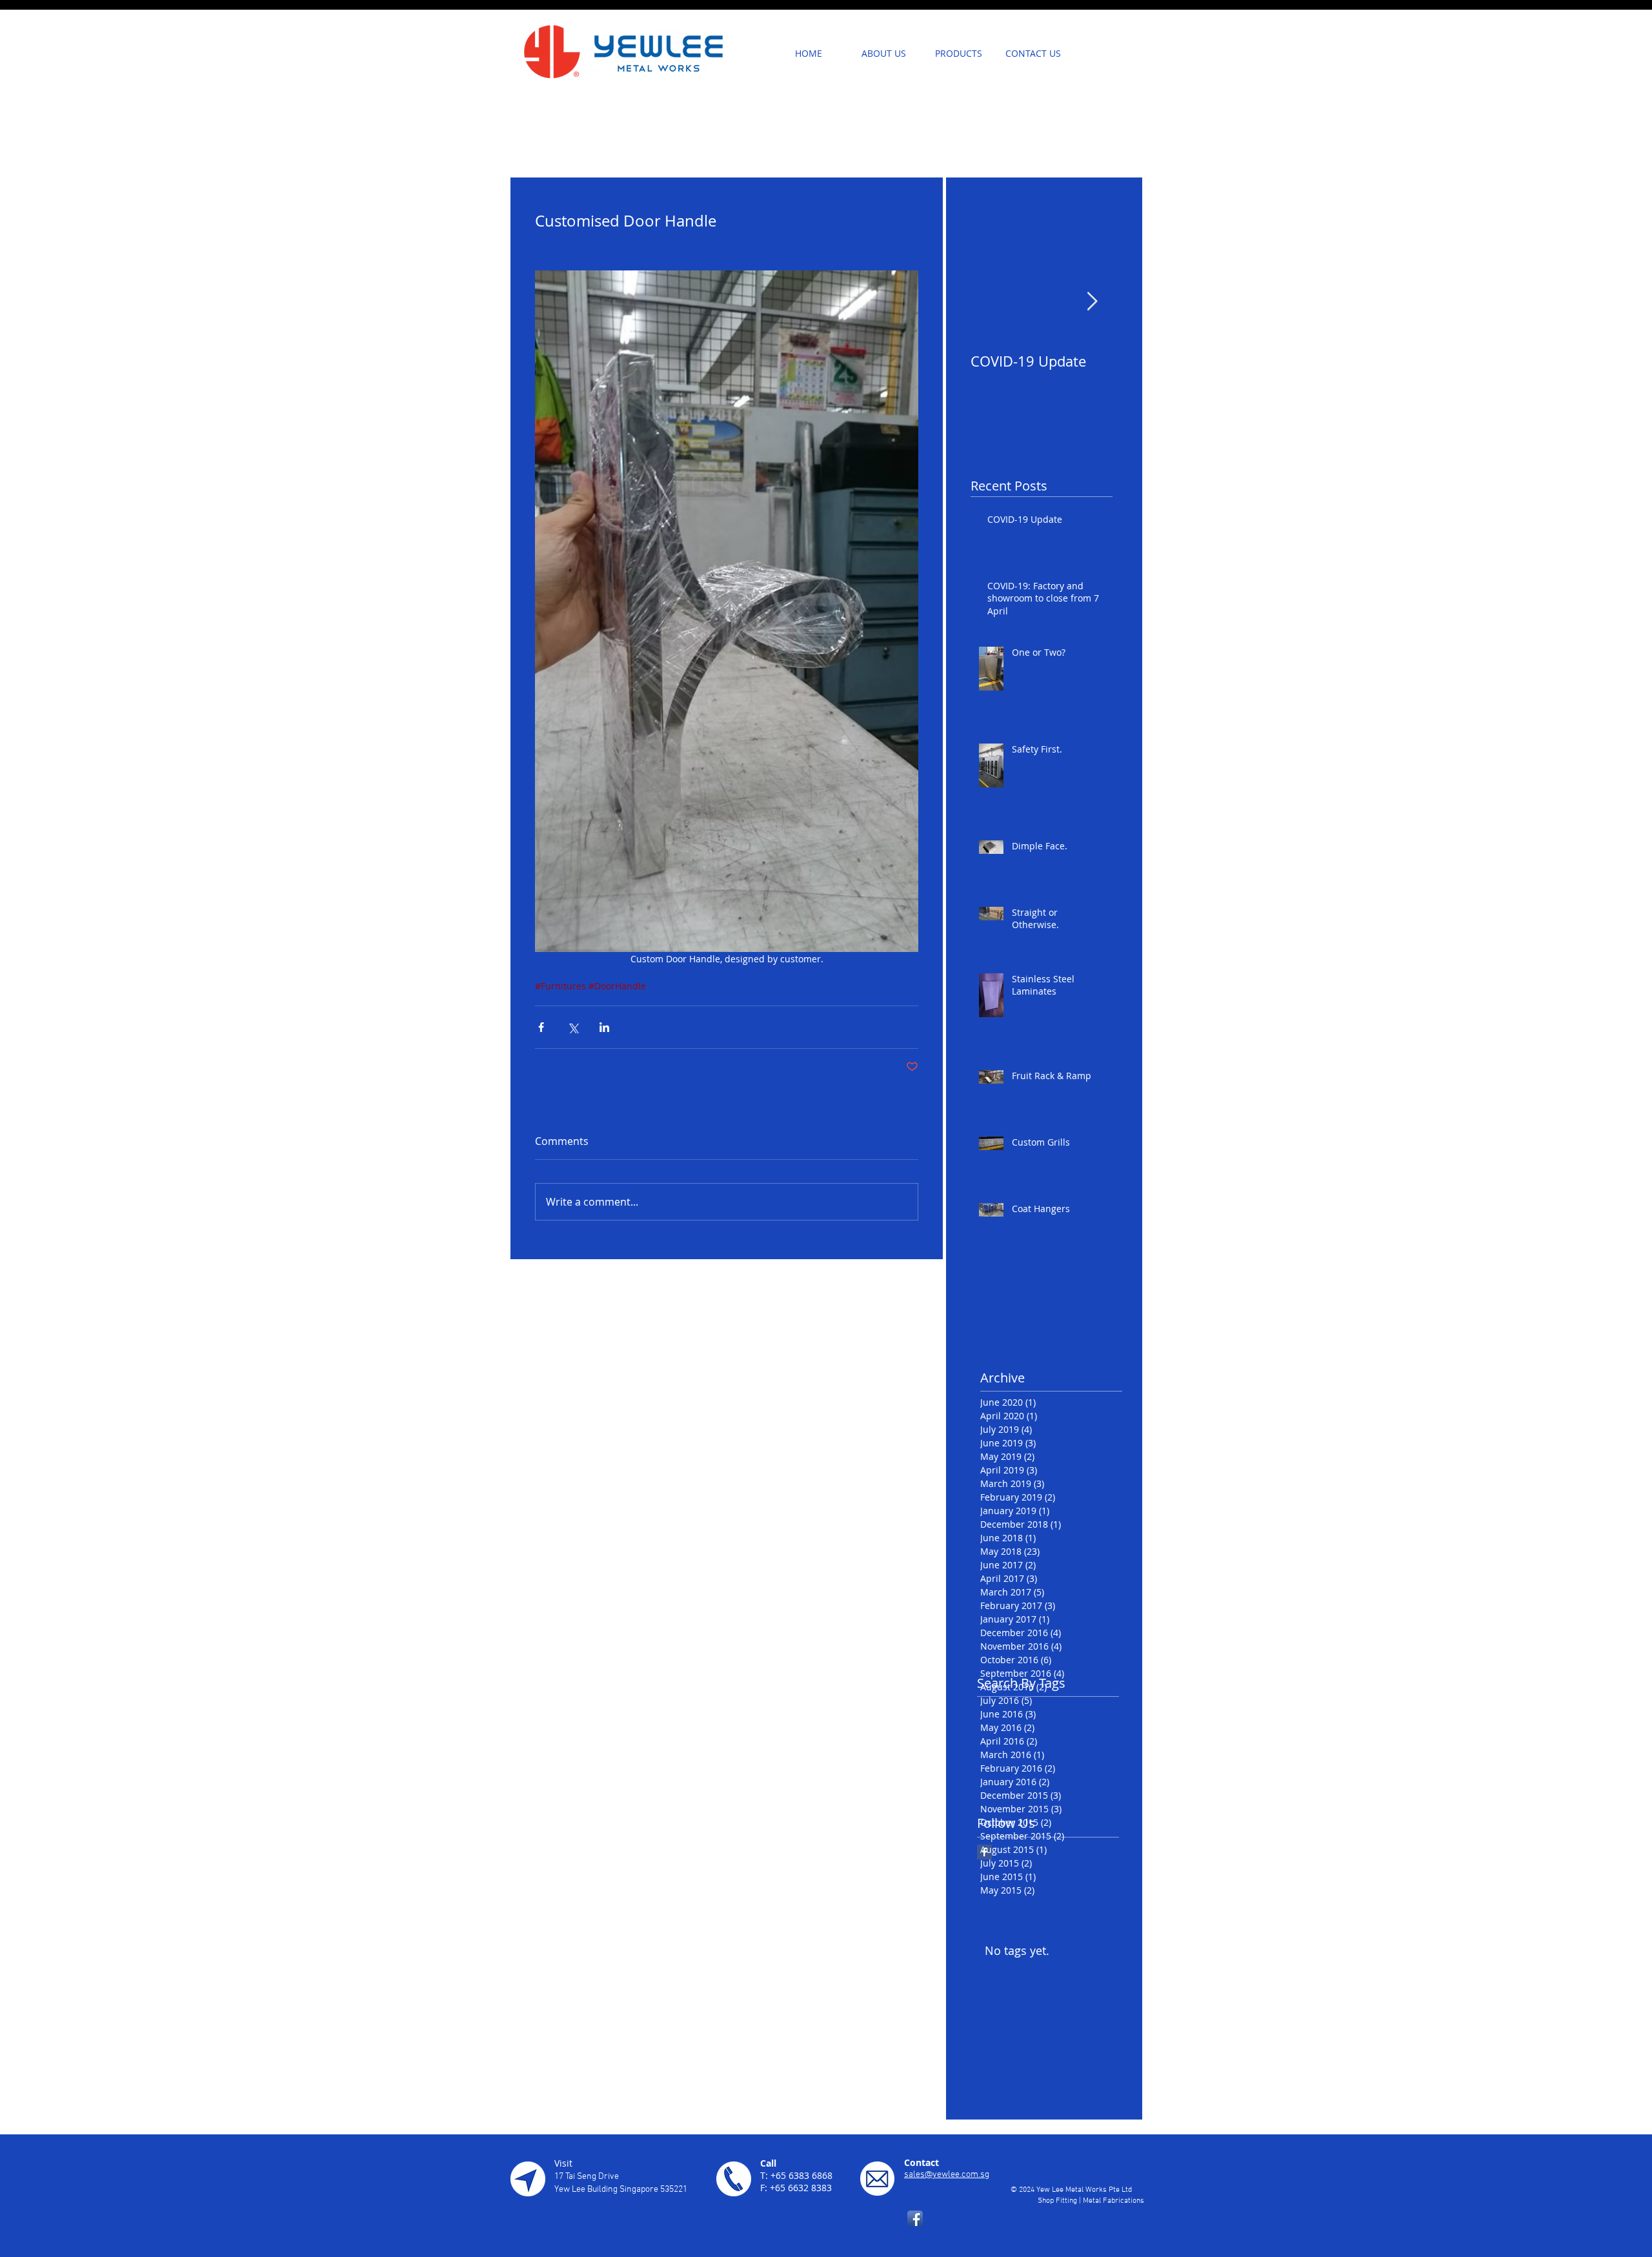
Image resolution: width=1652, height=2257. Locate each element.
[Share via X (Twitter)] (573, 1027)
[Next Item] (1092, 302)
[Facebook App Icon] (915, 2218)
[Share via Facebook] (541, 1027)
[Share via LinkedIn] (604, 1027)
